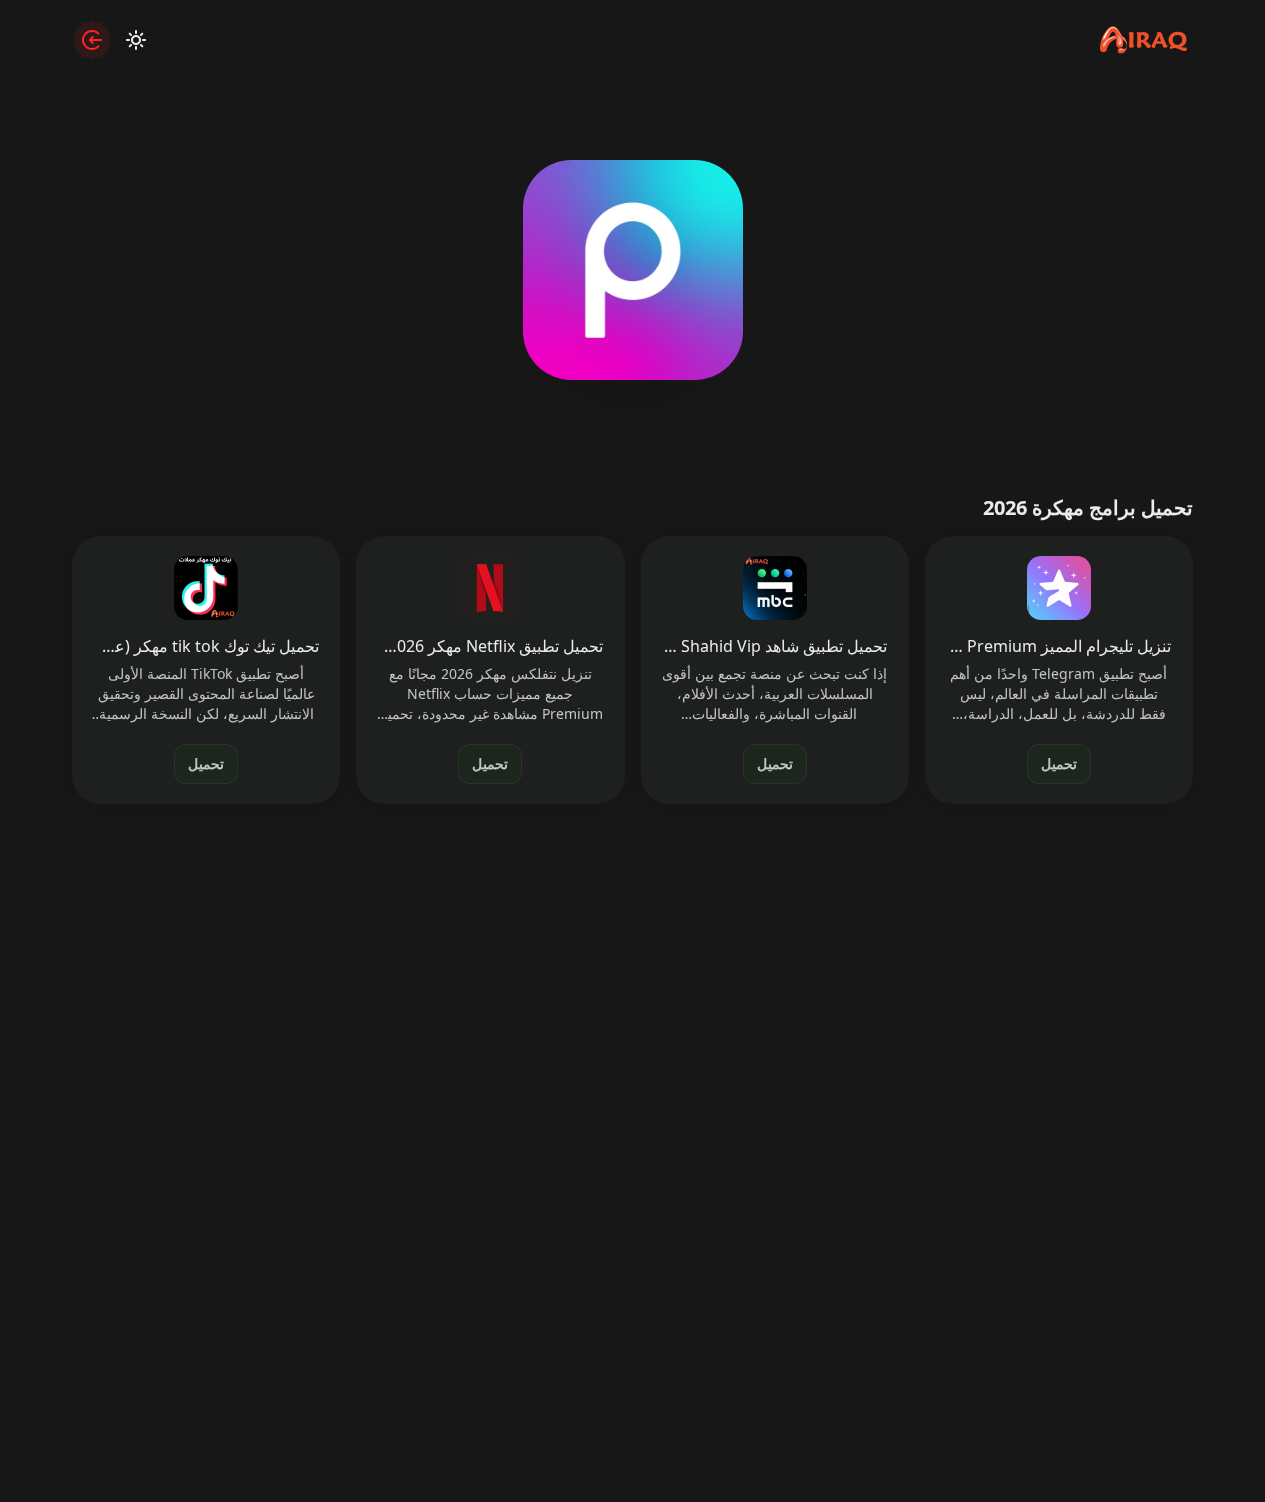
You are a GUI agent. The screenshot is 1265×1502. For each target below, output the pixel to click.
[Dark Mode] (136, 40)
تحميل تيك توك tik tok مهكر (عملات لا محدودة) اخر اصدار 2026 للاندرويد (206, 646)
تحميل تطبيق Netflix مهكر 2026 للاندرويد (490, 646)
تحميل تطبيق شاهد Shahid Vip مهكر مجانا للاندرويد (774, 646)
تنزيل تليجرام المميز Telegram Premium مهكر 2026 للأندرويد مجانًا (1058, 646)
